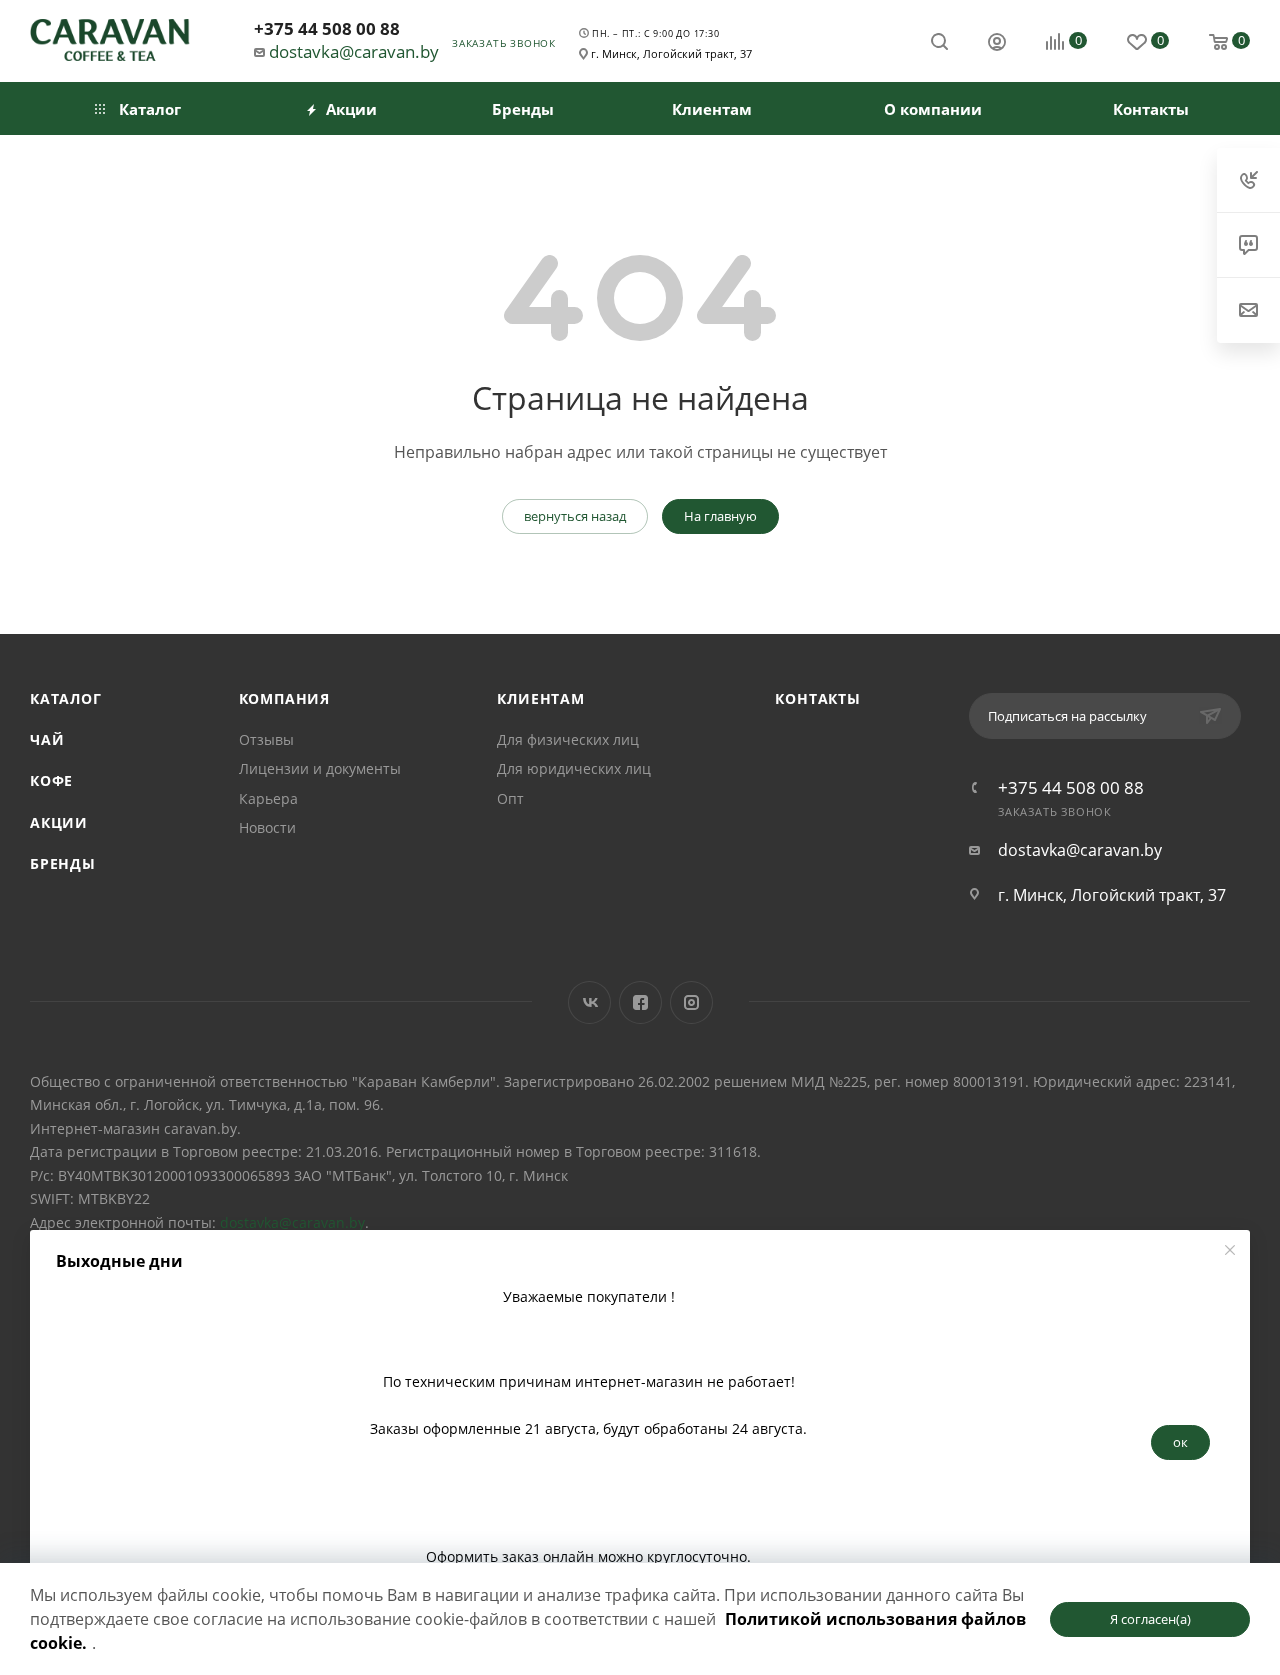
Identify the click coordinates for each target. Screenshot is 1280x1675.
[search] (939, 40)
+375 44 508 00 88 (327, 28)
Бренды (63, 863)
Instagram (691, 1002)
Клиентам (540, 698)
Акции (59, 822)
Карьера (268, 798)
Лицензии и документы (320, 768)
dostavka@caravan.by (354, 51)
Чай (47, 739)
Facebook (640, 1002)
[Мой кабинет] (997, 44)
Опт (510, 798)
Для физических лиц (568, 739)
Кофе (51, 780)
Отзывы (266, 739)
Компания (284, 698)
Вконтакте (589, 1002)
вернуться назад (575, 516)
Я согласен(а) (1150, 1619)
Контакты (817, 698)
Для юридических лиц (574, 768)
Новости (267, 827)
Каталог (66, 698)
